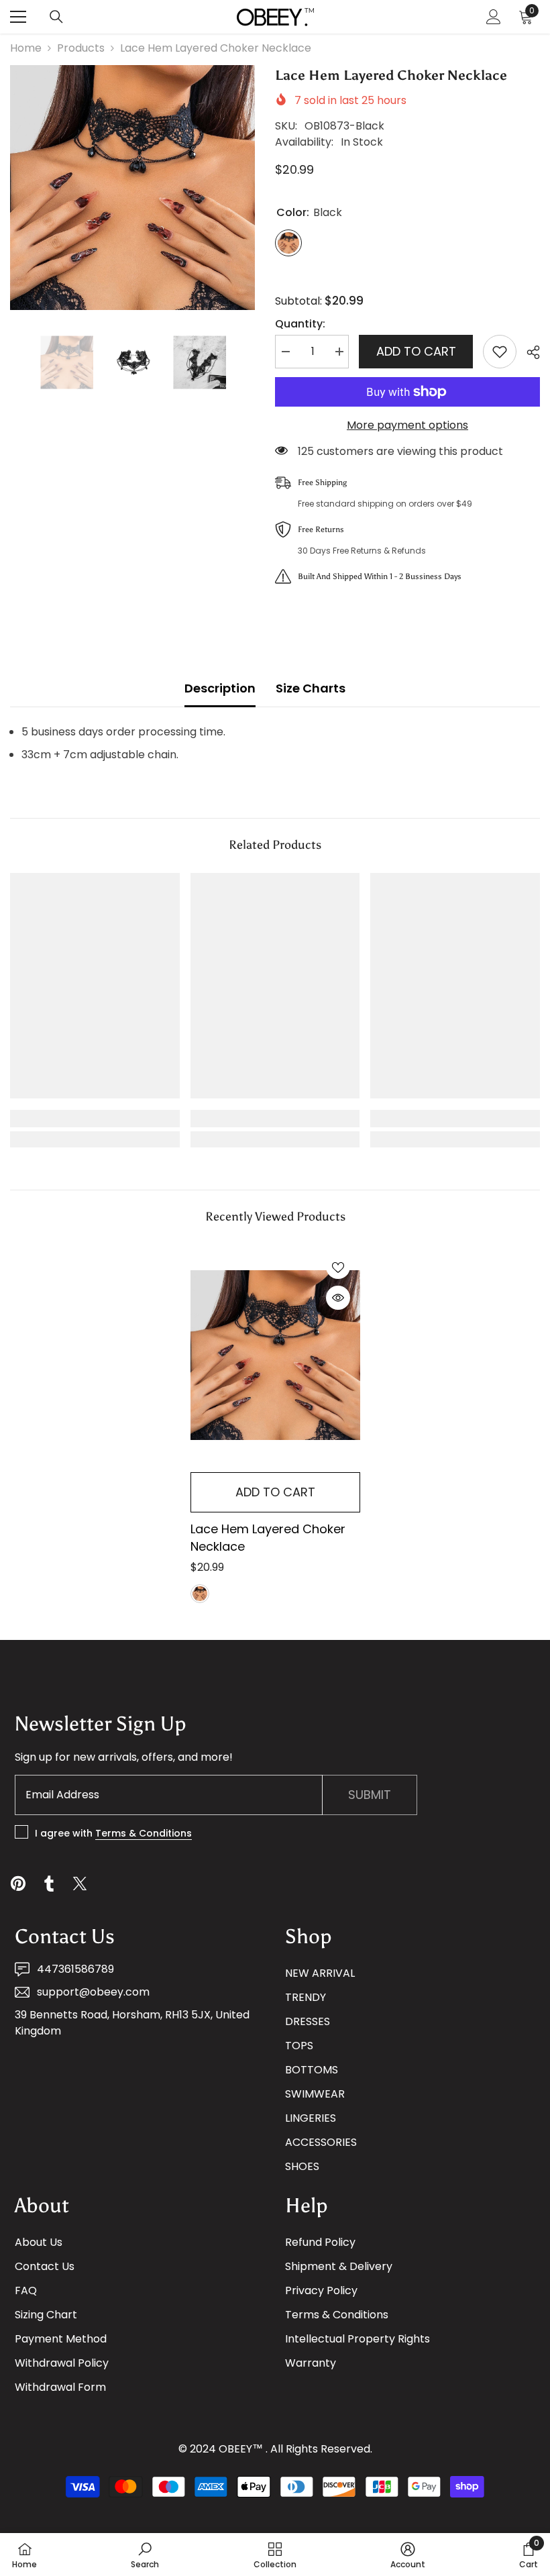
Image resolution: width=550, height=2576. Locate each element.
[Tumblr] (49, 1884)
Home (26, 48)
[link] (95, 1119)
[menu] (18, 17)
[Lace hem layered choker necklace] (275, 1355)
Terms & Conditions (144, 1833)
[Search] (56, 17)
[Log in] (494, 17)
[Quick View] (338, 1298)
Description (220, 688)
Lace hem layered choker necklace (268, 1538)
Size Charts (311, 688)
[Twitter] (80, 1884)
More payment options (407, 425)
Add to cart (416, 351)
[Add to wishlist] (500, 352)
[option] (132, 188)
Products (81, 48)
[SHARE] (528, 352)
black (200, 1594)
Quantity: (300, 324)
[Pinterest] (18, 1884)
